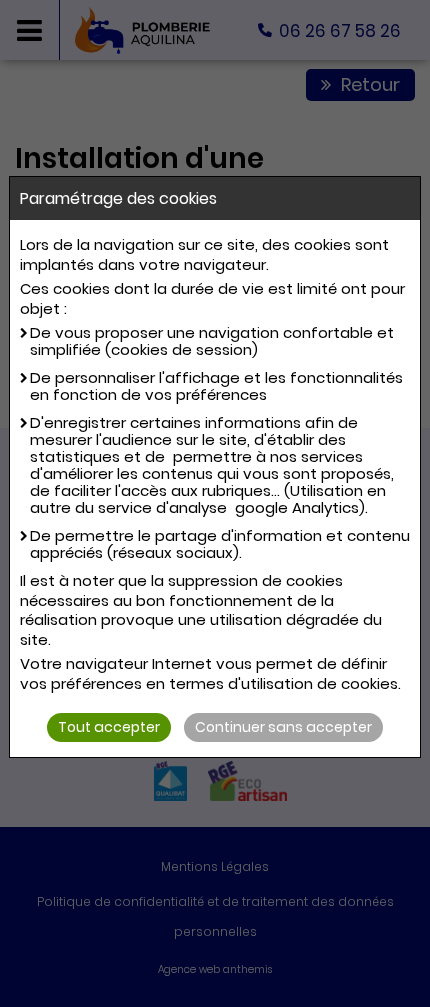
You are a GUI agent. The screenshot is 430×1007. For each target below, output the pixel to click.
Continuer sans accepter (283, 727)
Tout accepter (109, 727)
